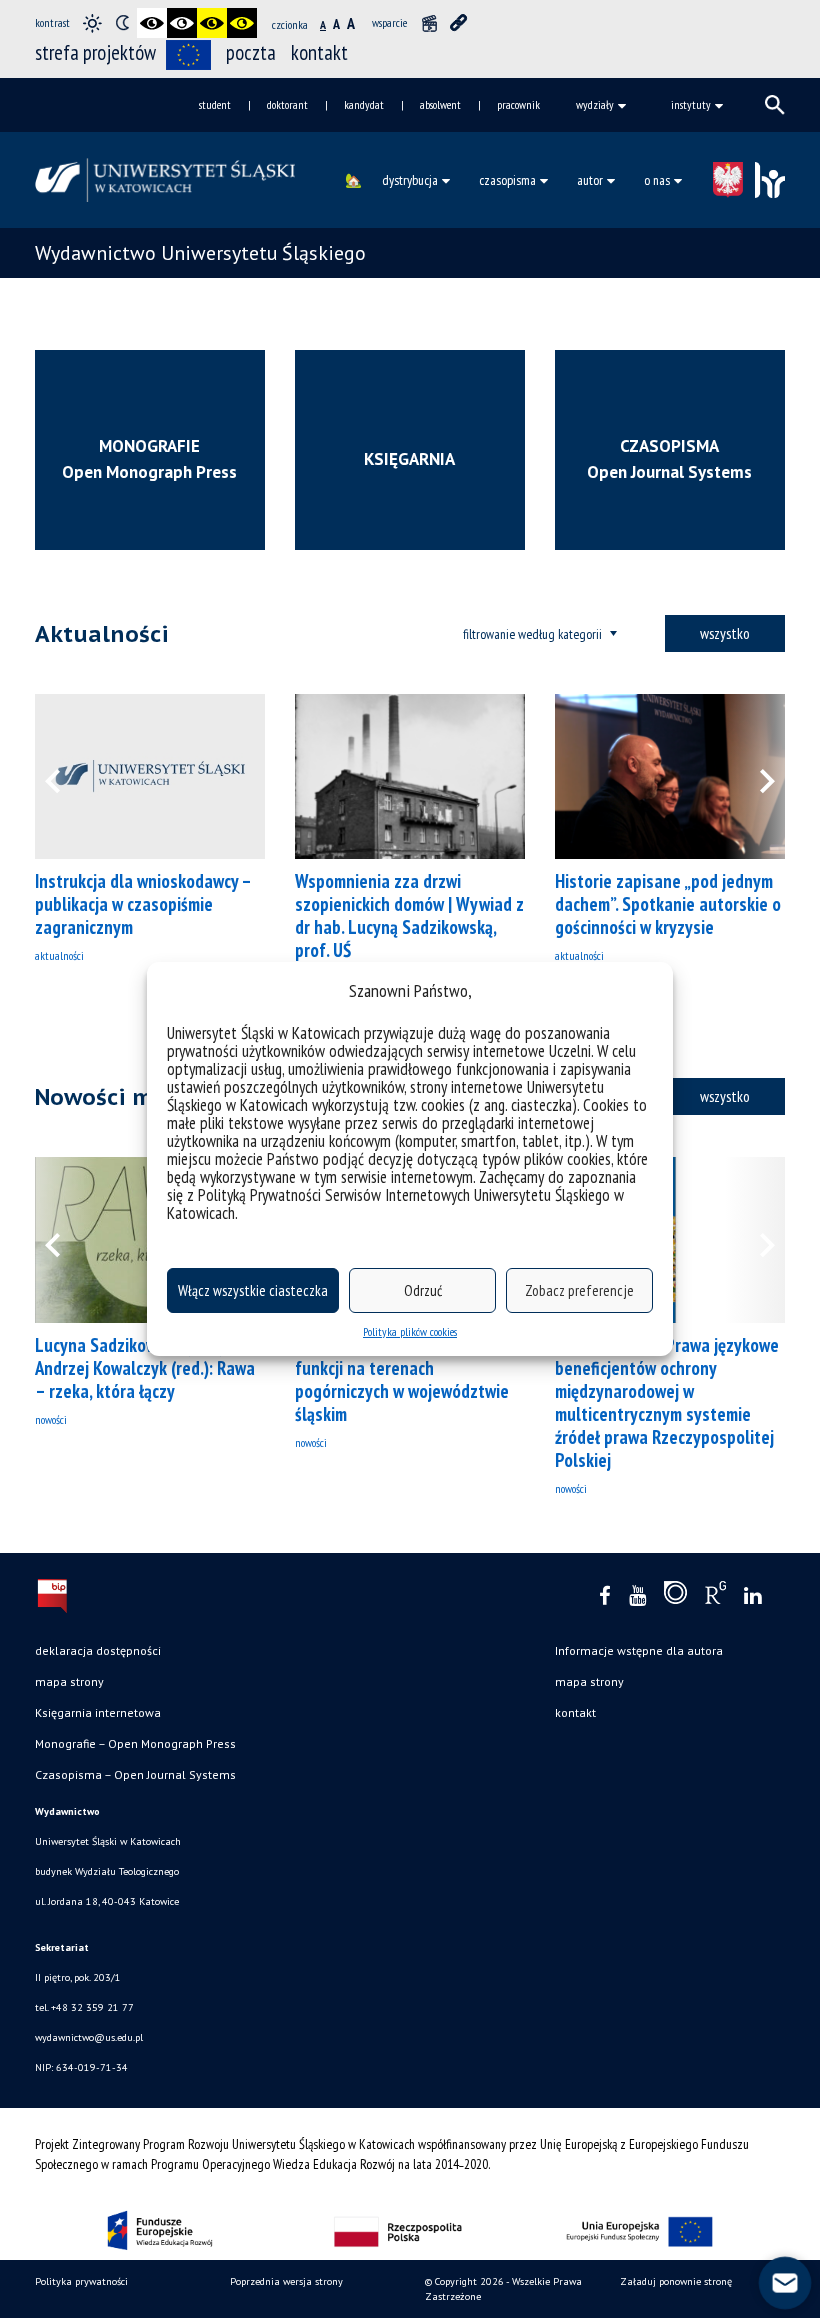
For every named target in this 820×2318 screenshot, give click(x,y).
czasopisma (507, 180)
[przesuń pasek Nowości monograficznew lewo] (65, 1240)
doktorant (287, 104)
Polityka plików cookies (410, 1331)
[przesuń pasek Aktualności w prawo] (755, 777)
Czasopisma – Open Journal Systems (135, 1774)
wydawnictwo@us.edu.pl (89, 2037)
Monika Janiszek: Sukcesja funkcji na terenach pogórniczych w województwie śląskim (402, 1379)
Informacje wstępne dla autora (639, 1650)
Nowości (51, 1419)
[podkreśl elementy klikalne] (459, 23)
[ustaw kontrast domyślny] (92, 23)
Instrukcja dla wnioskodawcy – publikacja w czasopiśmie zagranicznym (143, 904)
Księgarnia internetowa (98, 1712)
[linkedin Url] (752, 1596)
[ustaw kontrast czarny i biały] (152, 23)
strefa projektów (95, 52)
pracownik (518, 104)
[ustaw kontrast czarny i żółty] (212, 23)
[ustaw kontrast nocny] (122, 23)
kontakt (319, 52)
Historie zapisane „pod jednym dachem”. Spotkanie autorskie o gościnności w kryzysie (668, 904)
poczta (251, 52)
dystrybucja (410, 180)
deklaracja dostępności (98, 1650)
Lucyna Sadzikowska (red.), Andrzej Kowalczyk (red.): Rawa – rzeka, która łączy (145, 1368)
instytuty (691, 104)
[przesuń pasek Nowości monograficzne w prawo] (755, 1240)
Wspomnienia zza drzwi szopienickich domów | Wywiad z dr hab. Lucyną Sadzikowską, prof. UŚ (409, 915)
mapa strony (69, 1681)
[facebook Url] (605, 1596)
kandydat (364, 104)
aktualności (59, 955)
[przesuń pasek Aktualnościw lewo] (65, 777)
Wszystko (725, 633)
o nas (657, 180)
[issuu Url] (675, 1597)
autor (590, 180)
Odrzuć (423, 1290)
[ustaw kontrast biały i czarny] (182, 23)
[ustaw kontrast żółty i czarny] (242, 23)
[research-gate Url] (715, 1597)
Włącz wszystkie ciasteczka (253, 1290)
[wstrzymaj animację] (429, 23)
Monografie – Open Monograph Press (135, 1743)
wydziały (595, 104)
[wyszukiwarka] (775, 105)
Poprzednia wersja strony (286, 2281)
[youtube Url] (637, 1596)
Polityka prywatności (81, 2281)
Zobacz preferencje (579, 1290)
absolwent (440, 104)
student (215, 104)
